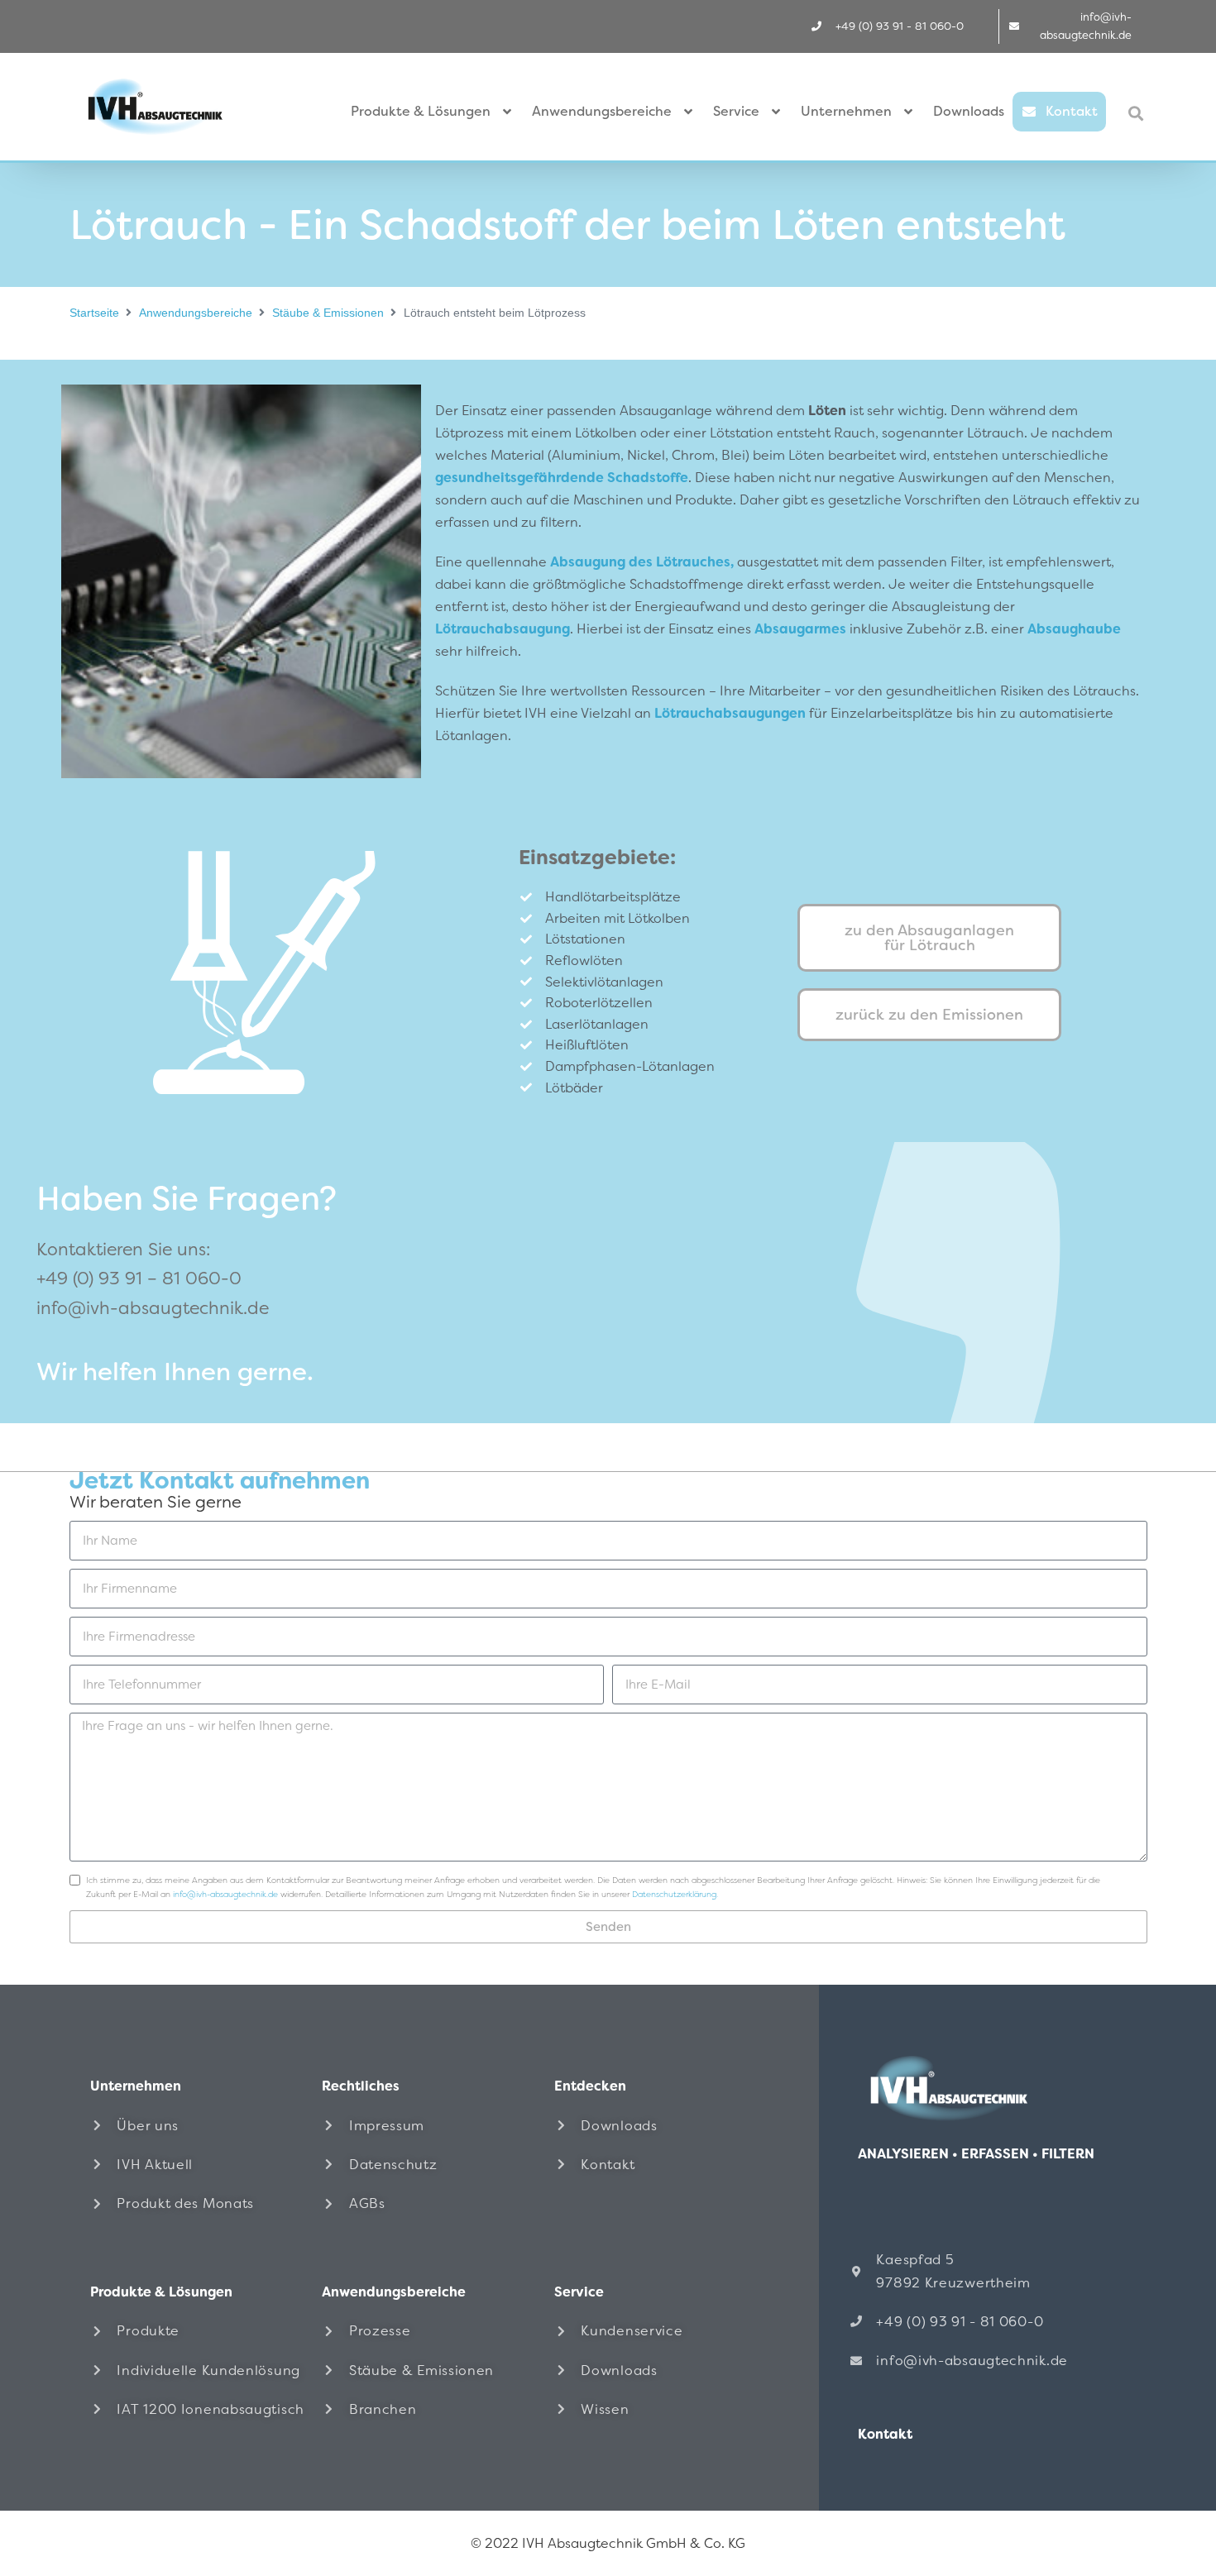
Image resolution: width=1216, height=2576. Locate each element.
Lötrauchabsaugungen (730, 713)
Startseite (94, 313)
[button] (1136, 113)
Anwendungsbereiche (196, 313)
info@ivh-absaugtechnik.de (153, 1308)
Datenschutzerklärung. (675, 1894)
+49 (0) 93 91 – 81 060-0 (139, 1278)
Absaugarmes (800, 629)
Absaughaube (1074, 629)
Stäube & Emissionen (328, 313)
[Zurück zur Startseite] (980, 2088)
